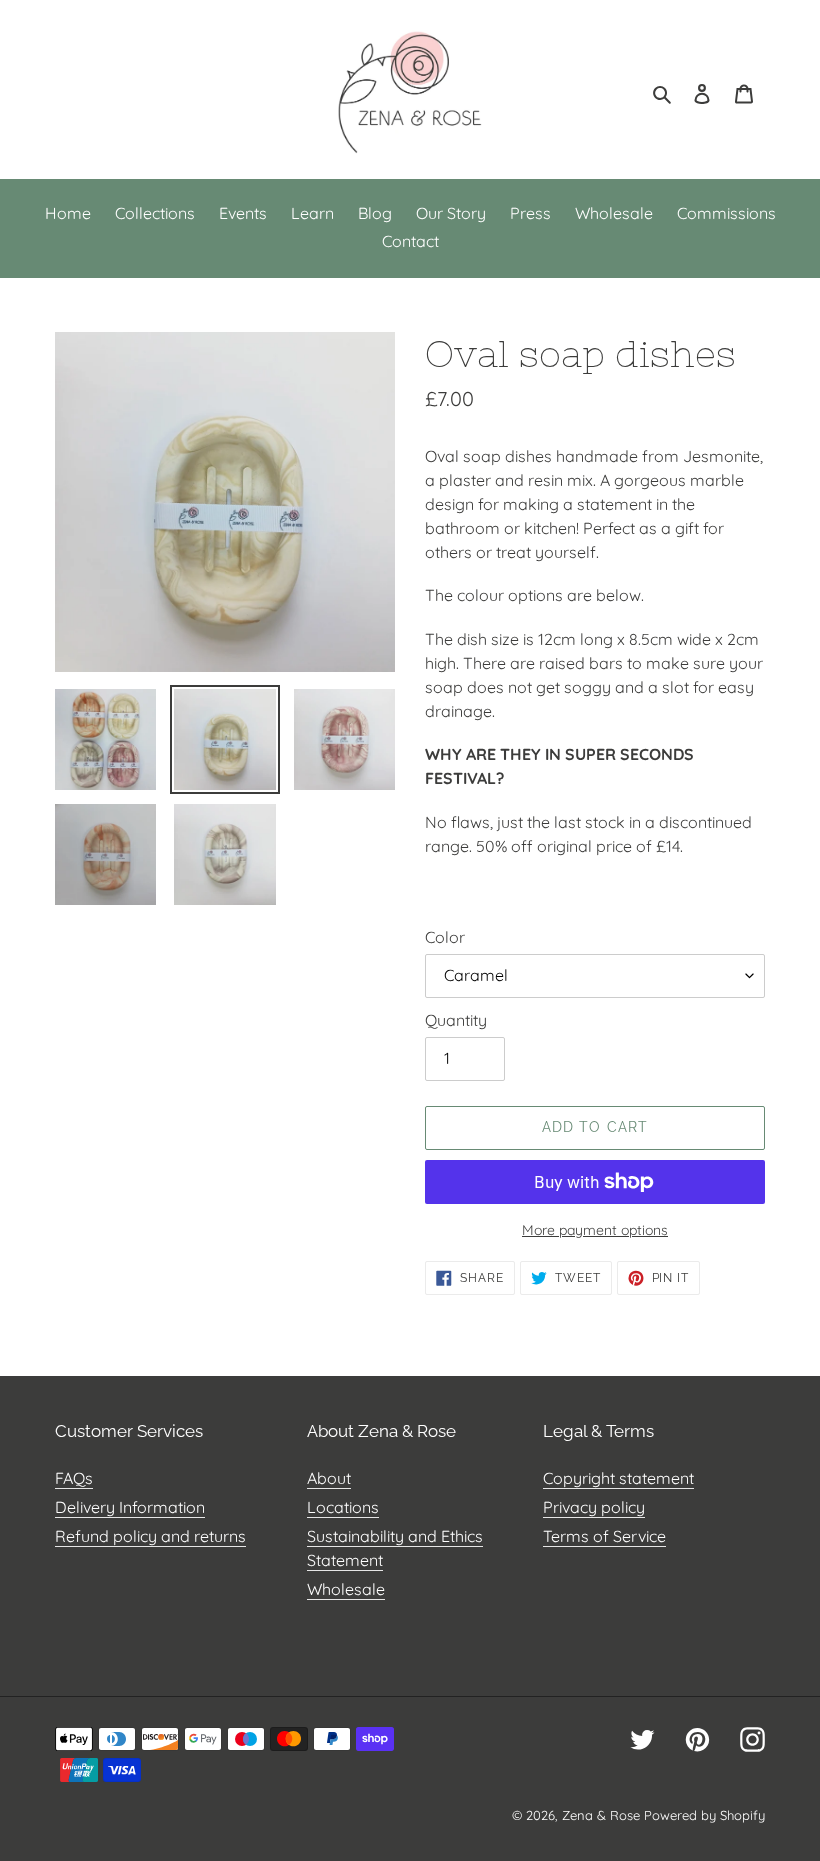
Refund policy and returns (150, 1536)
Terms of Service (604, 1536)
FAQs (74, 1478)
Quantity (456, 1020)
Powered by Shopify (704, 1815)
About (329, 1478)
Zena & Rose (601, 1815)
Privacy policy (594, 1507)
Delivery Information (130, 1507)
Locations (343, 1507)
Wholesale (346, 1589)
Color (445, 937)
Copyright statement (618, 1478)
